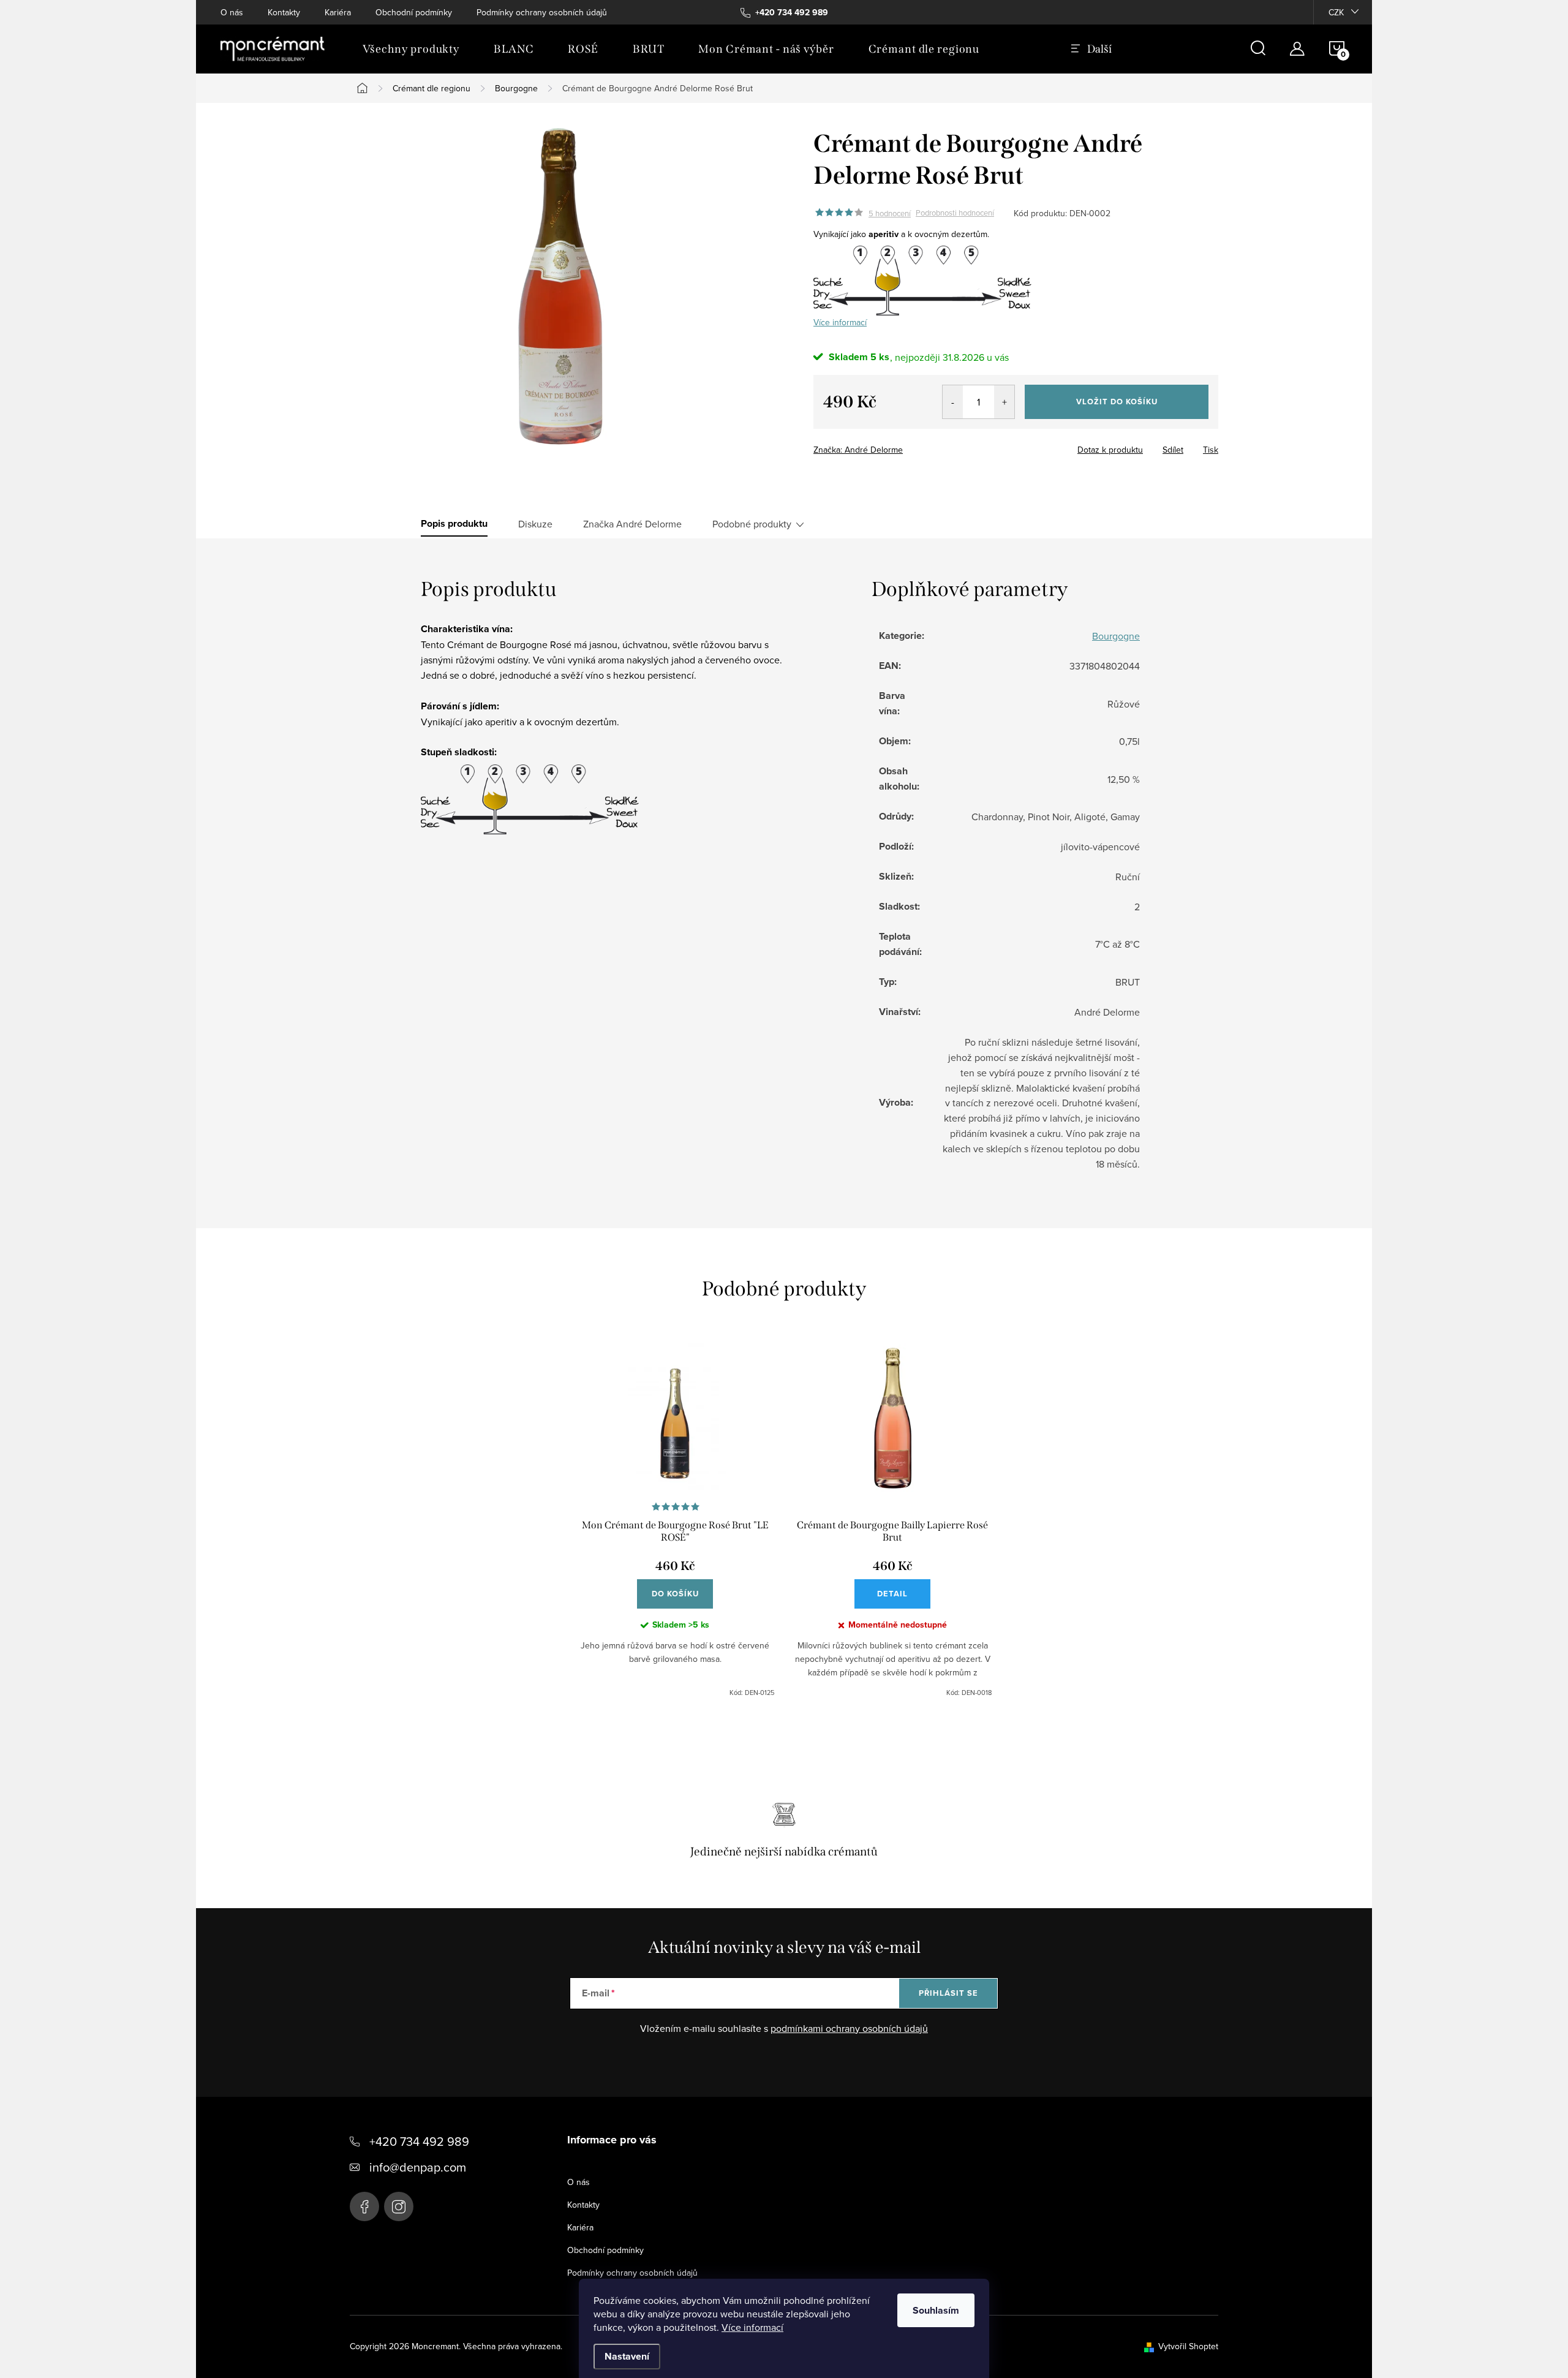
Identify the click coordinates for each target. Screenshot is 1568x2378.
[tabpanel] (675, 1520)
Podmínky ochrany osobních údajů (542, 12)
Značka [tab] (632, 524)
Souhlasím (936, 2310)
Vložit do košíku (1117, 402)
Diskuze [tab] (535, 524)
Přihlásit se (948, 1993)
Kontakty (284, 12)
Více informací (752, 2327)
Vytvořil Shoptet (1188, 2346)
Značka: (858, 450)
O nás (232, 12)
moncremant (399, 2206)
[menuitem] (411, 49)
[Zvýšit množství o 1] (1004, 402)
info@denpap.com (418, 2167)
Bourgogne (1116, 636)
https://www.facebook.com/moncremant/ (364, 2206)
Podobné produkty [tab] (752, 524)
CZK (1336, 12)
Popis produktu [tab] (454, 524)
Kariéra (338, 12)
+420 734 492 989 (419, 2141)
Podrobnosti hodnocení (955, 213)
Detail (892, 1594)
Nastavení (627, 2356)
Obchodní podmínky (414, 12)
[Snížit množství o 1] (953, 402)
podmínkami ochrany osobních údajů (849, 2028)
